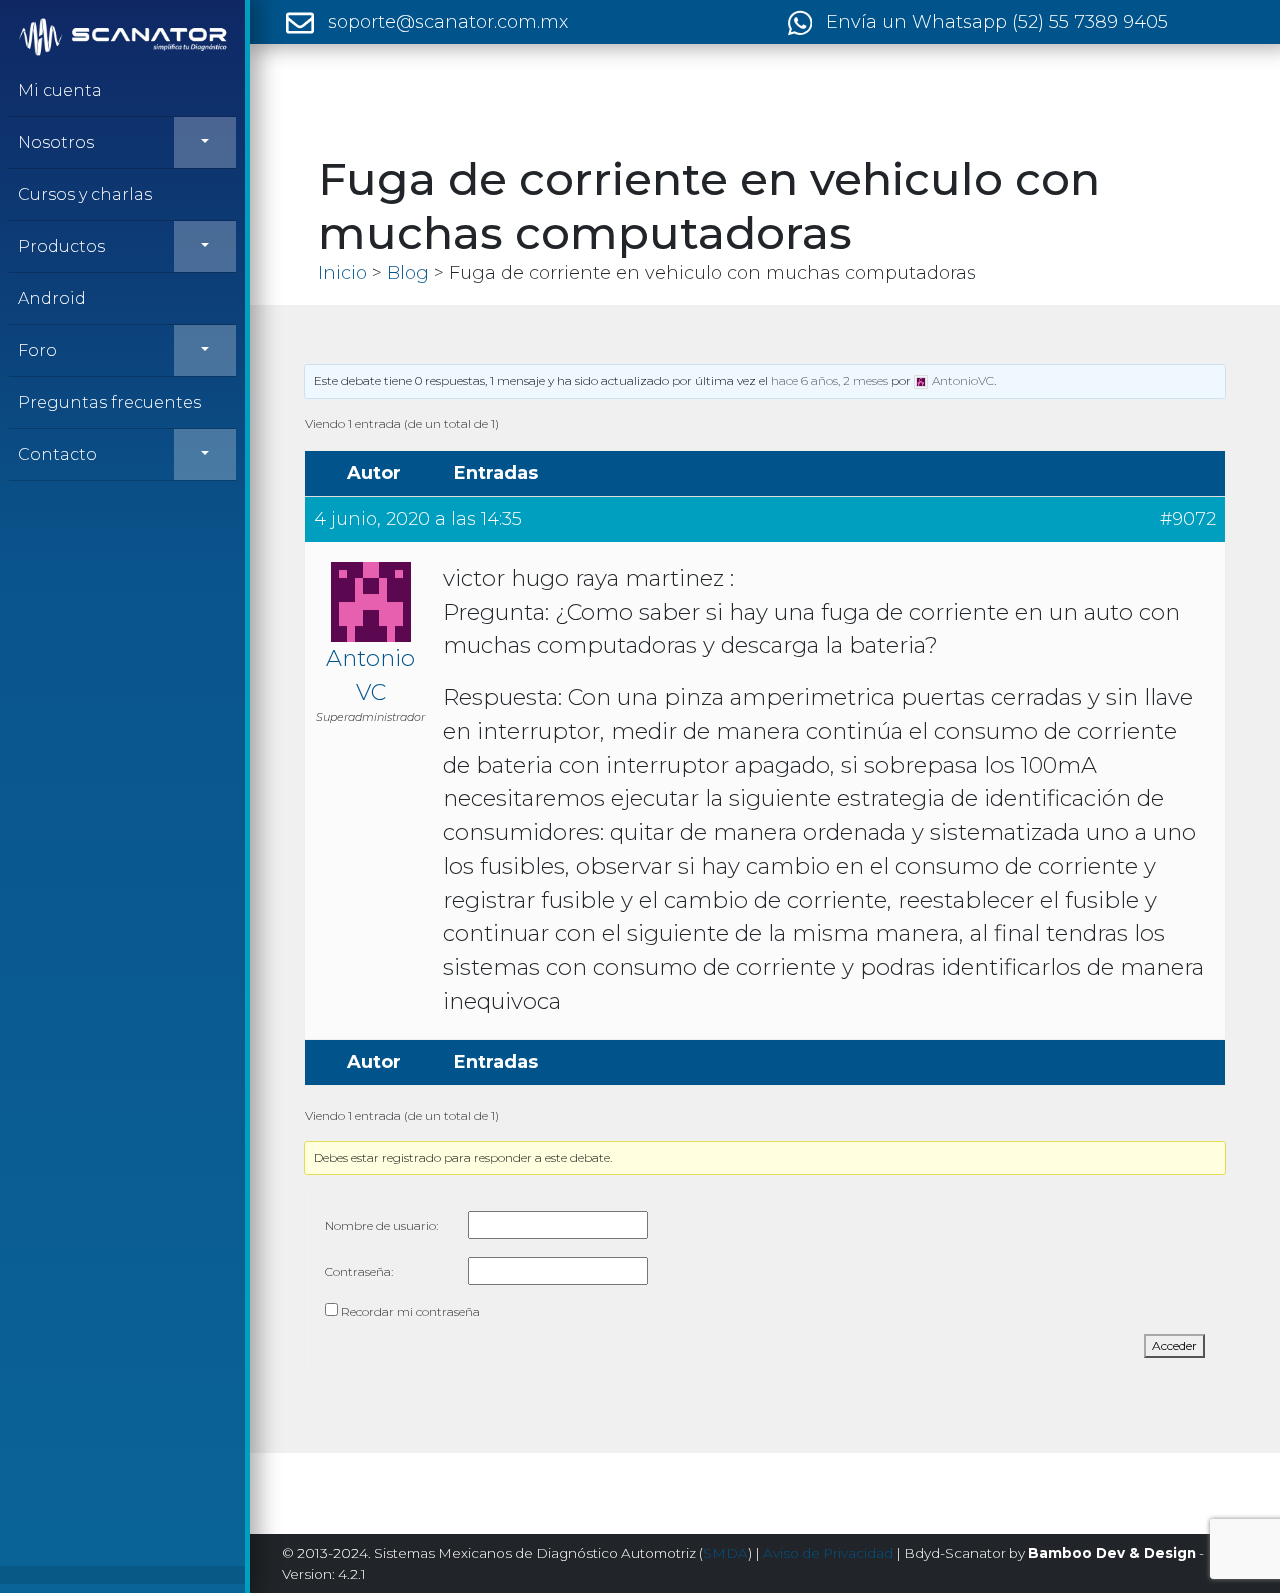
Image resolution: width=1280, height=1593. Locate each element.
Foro (37, 350)
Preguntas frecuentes (109, 402)
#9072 (1188, 519)
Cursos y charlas (85, 194)
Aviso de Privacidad (828, 1553)
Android (52, 298)
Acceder (1174, 1345)
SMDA (725, 1553)
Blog (408, 273)
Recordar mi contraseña (410, 1311)
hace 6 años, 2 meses (829, 380)
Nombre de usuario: (381, 1225)
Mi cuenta (60, 90)
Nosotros (56, 142)
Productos (61, 246)
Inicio (342, 273)
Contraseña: (359, 1271)
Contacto (57, 454)
